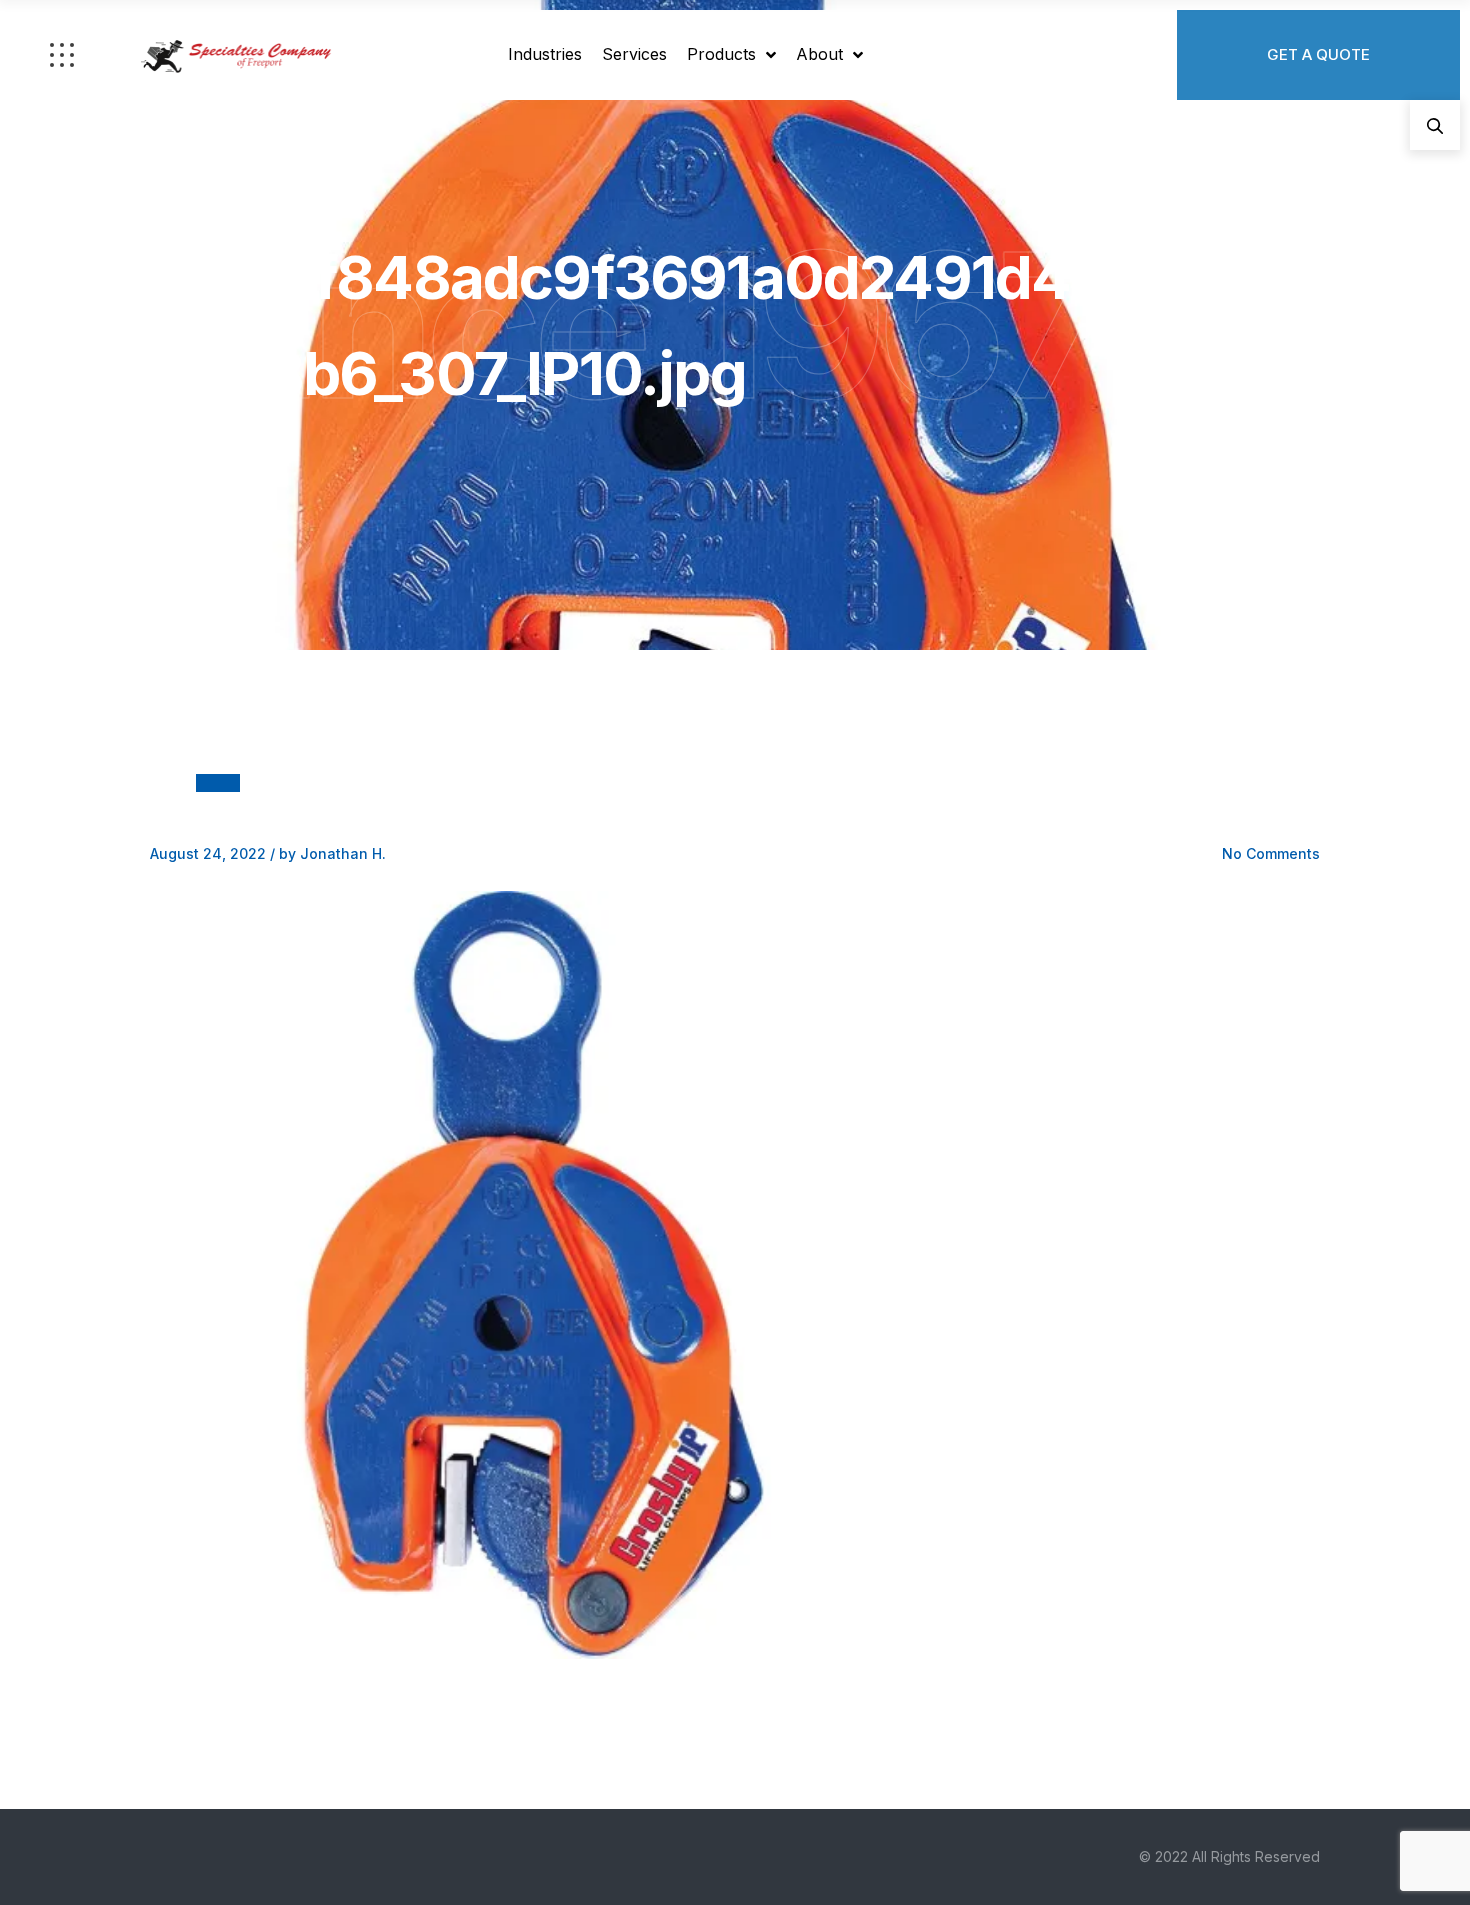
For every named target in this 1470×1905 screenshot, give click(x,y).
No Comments (1271, 853)
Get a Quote (1318, 54)
